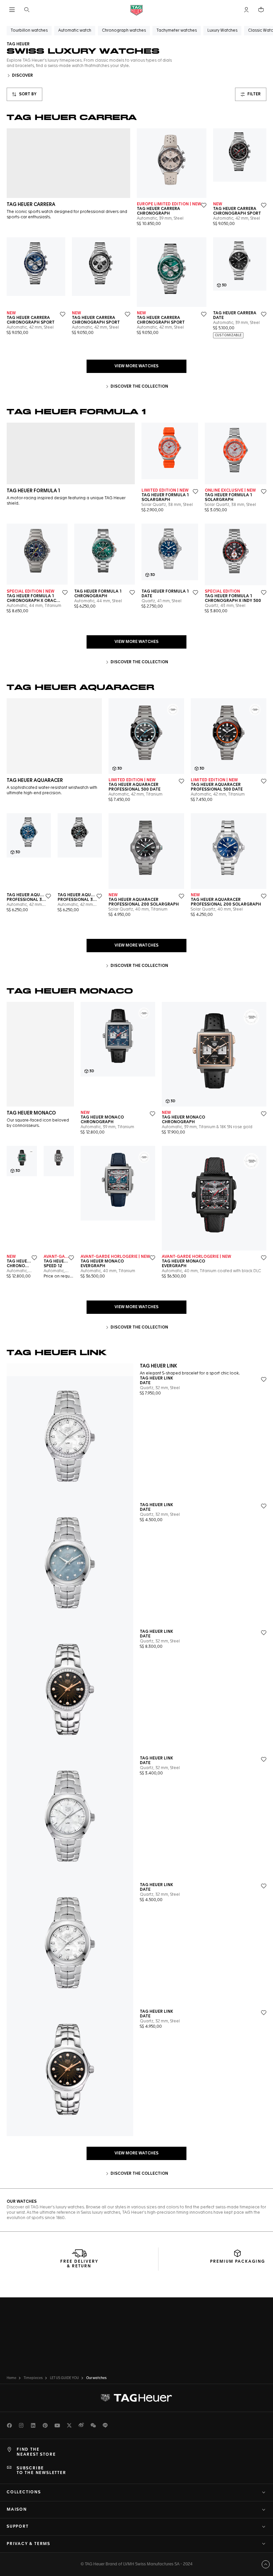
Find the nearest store (36, 2452)
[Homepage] (136, 10)
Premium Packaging (238, 2262)
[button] (246, 10)
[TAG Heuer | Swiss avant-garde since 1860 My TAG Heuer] (136, 2398)
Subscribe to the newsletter (41, 2471)
